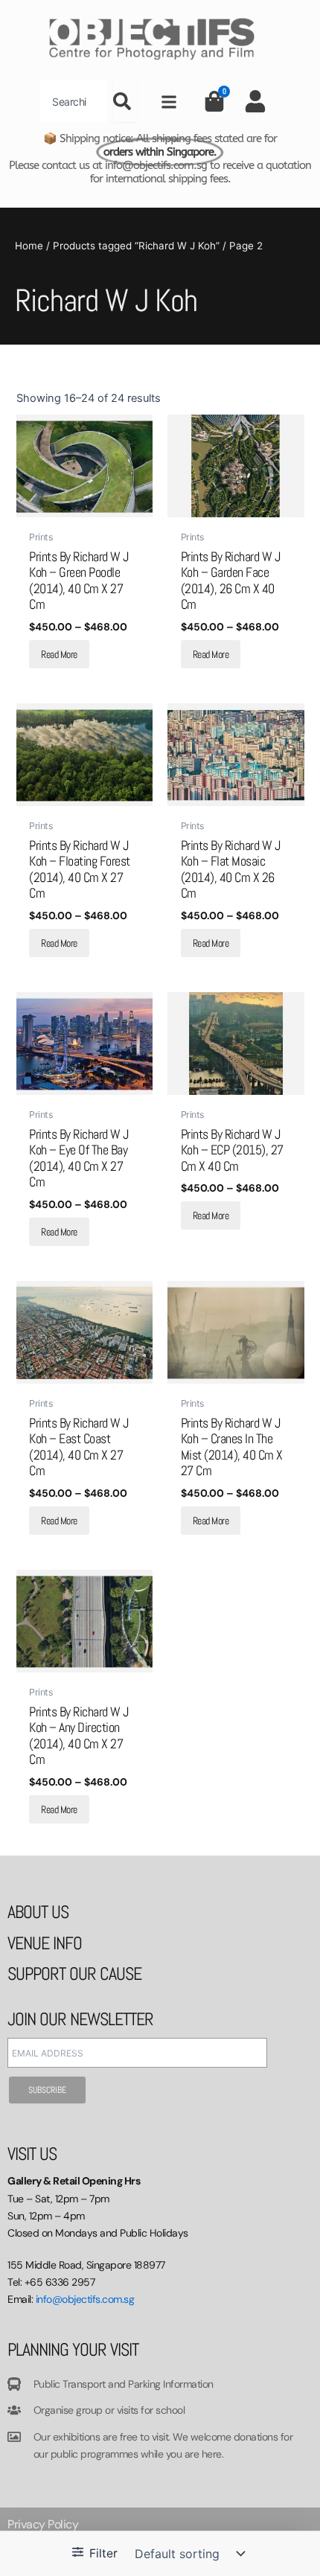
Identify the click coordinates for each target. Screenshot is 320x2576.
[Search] (125, 101)
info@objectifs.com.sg (85, 2299)
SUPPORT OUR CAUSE (74, 1973)
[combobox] (74, 101)
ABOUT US (38, 1912)
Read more (59, 654)
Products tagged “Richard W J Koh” (136, 246)
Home (29, 246)
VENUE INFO (45, 1943)
